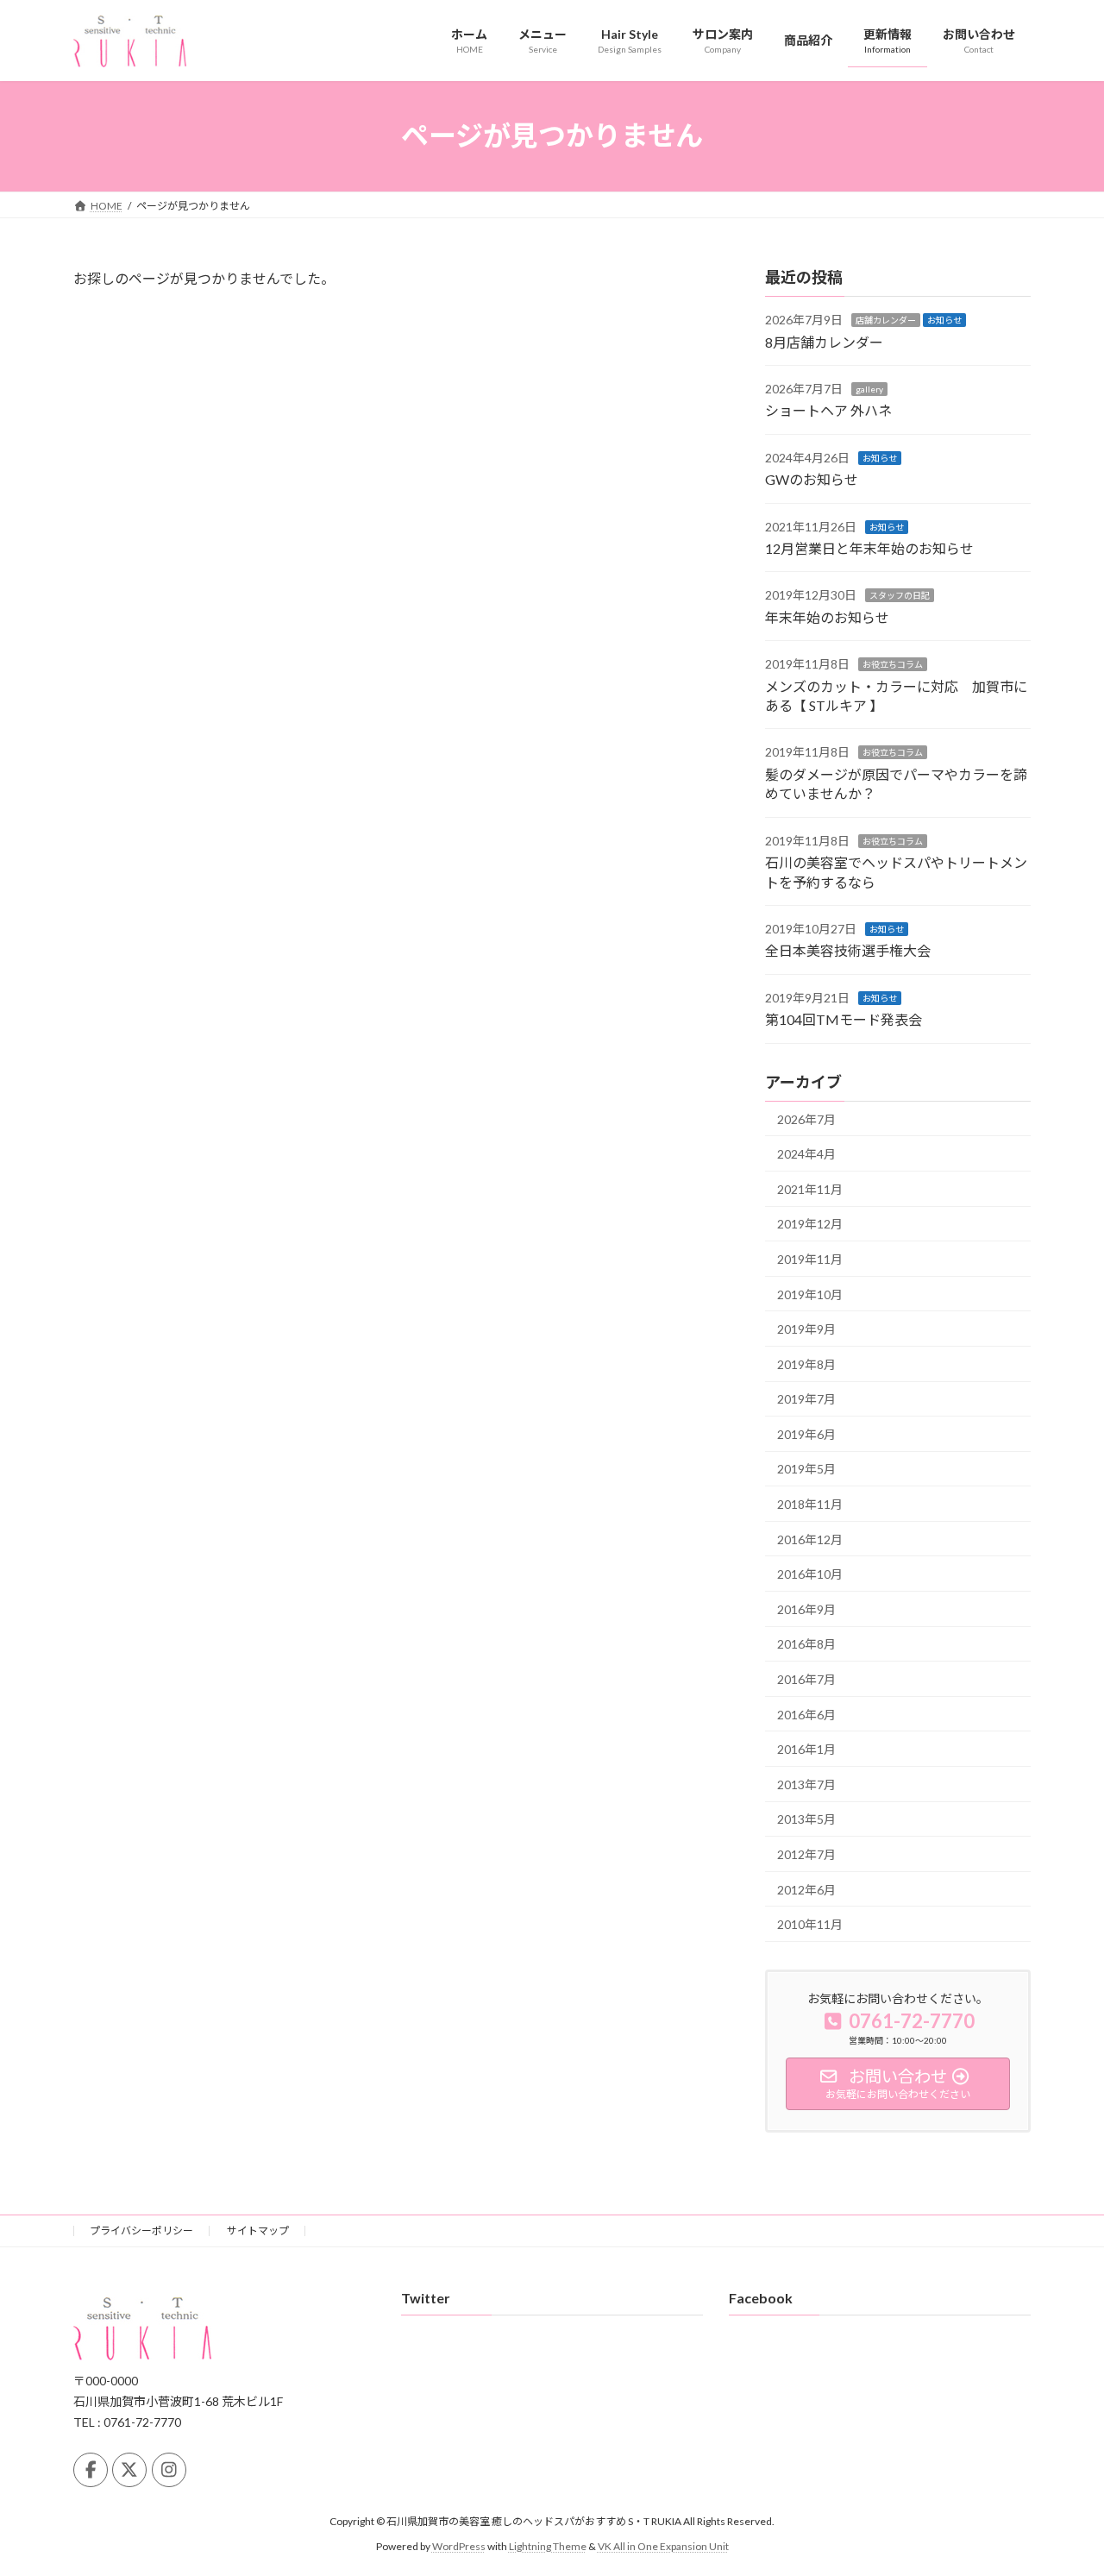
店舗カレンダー (886, 320)
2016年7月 (806, 1679)
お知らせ (944, 320)
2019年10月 (810, 1294)
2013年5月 (806, 1819)
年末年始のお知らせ (827, 616)
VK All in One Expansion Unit (663, 2546)
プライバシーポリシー (141, 2230)
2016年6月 (806, 1714)
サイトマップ (258, 2230)
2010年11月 (810, 1924)
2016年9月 (806, 1608)
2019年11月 (810, 1259)
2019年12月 (810, 1224)
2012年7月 (806, 1854)
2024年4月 (806, 1154)
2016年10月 (810, 1574)
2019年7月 (806, 1399)
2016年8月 (806, 1644)
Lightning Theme (548, 2546)
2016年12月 (810, 1539)
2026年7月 (806, 1118)
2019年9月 (806, 1329)
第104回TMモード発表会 (844, 1019)
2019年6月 (806, 1433)
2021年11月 (810, 1188)
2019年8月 (806, 1363)
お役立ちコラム (893, 664)
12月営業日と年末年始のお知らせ (869, 548)
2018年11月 (810, 1504)
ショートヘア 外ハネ (828, 410)
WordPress (459, 2546)
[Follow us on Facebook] (91, 2470)
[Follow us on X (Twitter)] (129, 2470)
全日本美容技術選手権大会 (848, 950)
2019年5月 (806, 1469)
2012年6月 (806, 1889)
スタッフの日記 (900, 595)
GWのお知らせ (812, 479)
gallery (869, 389)
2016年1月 (806, 1749)
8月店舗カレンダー (824, 341)
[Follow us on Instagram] (169, 2470)
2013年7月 (806, 1784)
